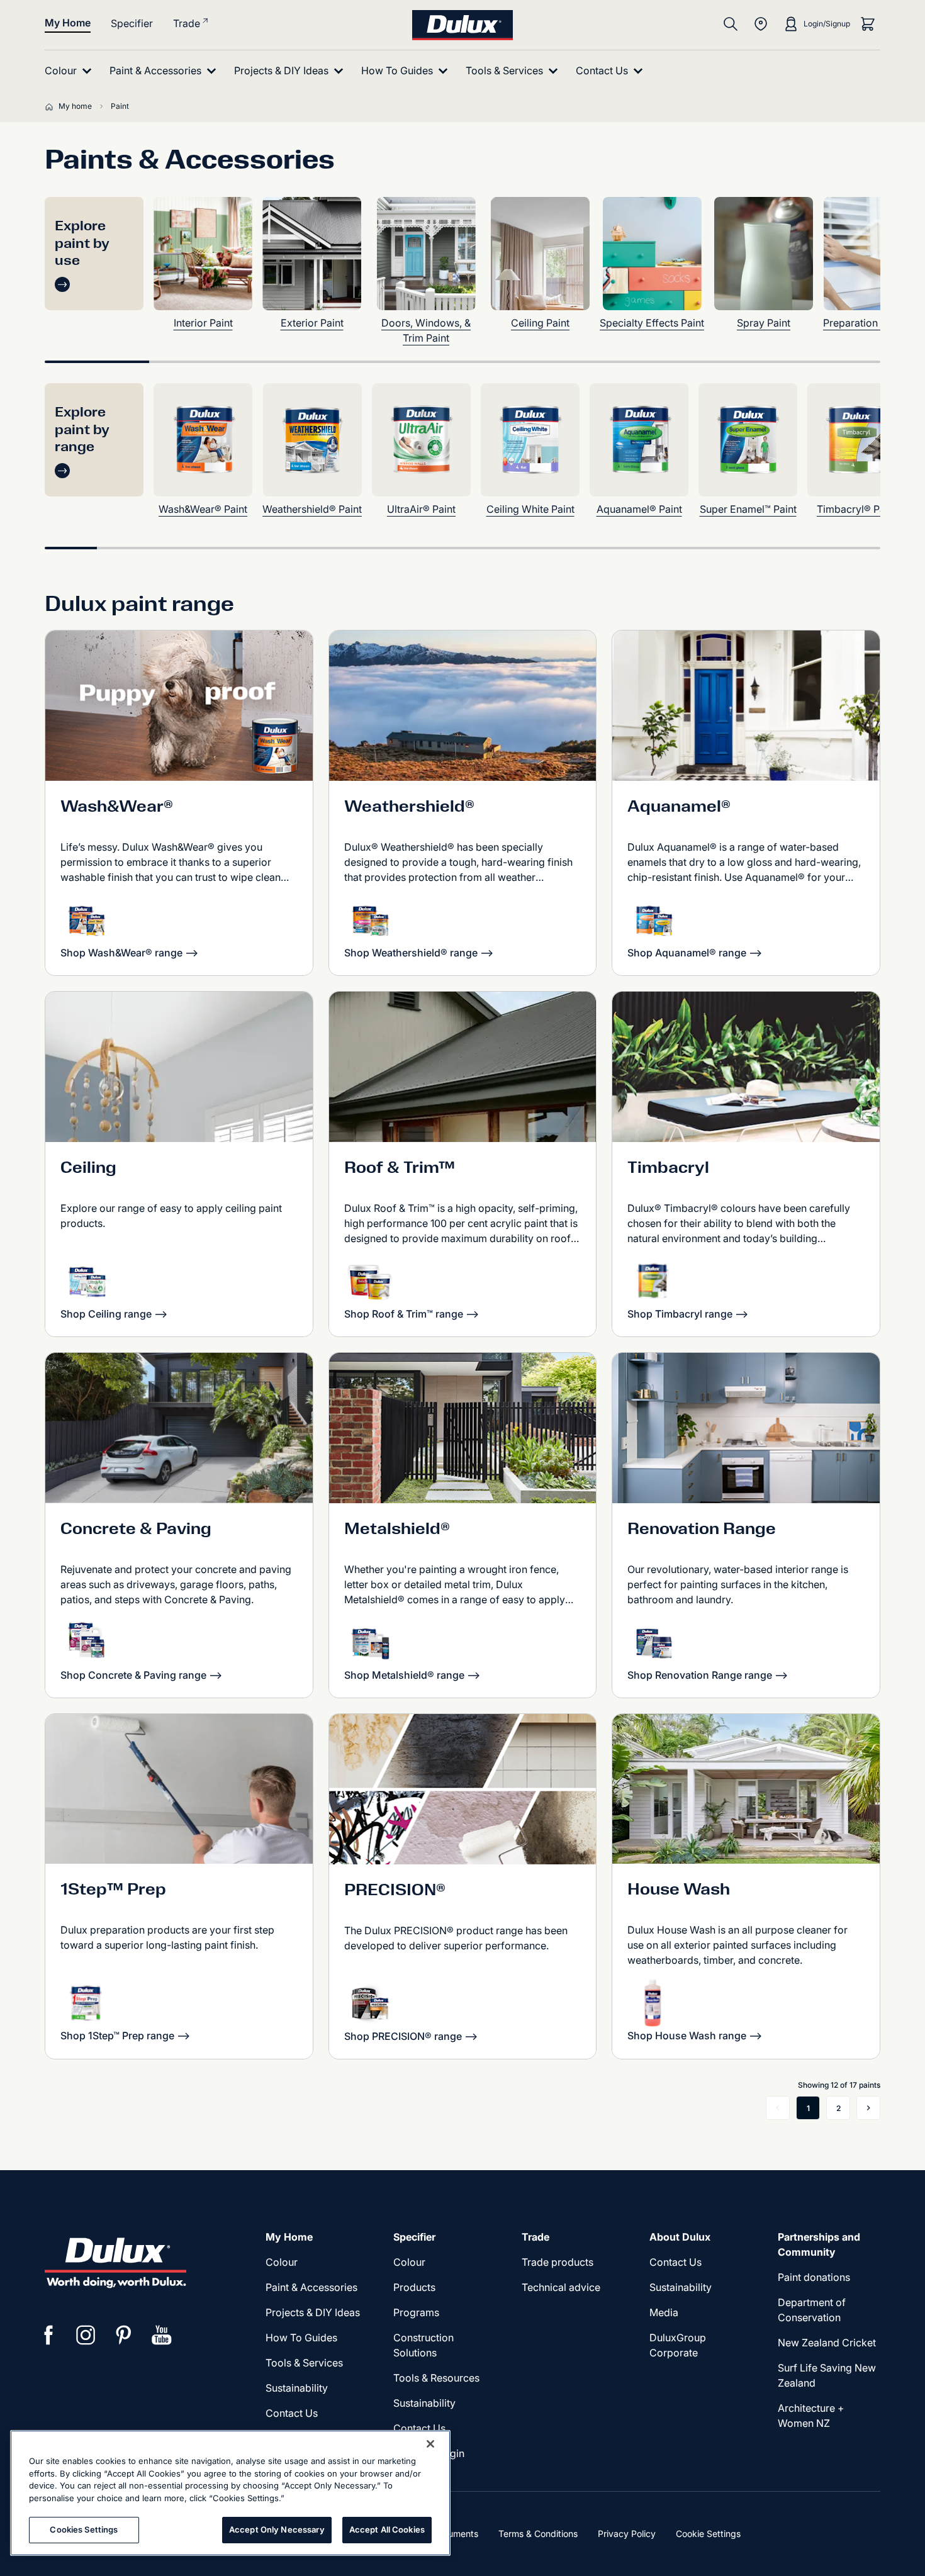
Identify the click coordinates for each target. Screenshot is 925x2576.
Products (414, 2287)
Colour (282, 2262)
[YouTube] (162, 2335)
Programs (416, 2312)
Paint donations (814, 2277)
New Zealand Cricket (827, 2343)
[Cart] (868, 24)
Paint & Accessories (311, 2287)
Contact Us (292, 2413)
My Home (68, 23)
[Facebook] (48, 2335)
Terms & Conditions (538, 2534)
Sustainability (297, 2388)
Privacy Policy (627, 2534)
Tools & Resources (436, 2378)
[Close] (430, 2444)
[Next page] (868, 2108)
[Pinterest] (124, 2335)
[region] (230, 2493)
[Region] (761, 24)
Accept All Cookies (387, 2529)
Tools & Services (304, 2363)
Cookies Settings (84, 2529)
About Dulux (680, 2237)
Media (664, 2312)
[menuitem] (71, 71)
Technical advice (561, 2287)
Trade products (558, 2262)
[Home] (52, 106)
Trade (187, 23)
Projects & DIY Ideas (313, 2312)
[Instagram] (86, 2335)
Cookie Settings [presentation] (708, 2534)
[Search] (731, 24)
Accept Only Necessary (277, 2529)
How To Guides (301, 2338)
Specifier (132, 23)
